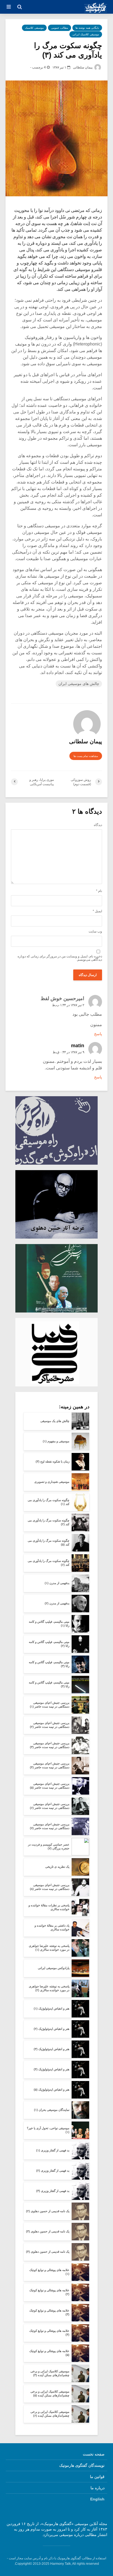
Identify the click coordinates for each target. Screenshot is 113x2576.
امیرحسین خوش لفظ (62, 998)
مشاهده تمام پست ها (86, 756)
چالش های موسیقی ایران (79, 684)
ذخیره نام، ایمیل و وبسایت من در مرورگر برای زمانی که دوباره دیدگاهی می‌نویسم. (60, 958)
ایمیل (97, 911)
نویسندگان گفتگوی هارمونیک (82, 2465)
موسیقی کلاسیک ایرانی (86, 34)
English (97, 2499)
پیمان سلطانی (83, 67)
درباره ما (98, 2488)
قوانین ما (97, 2477)
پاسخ (98, 1034)
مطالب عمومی (60, 28)
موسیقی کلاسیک (34, 28)
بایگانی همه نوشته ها (87, 28)
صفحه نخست (94, 2454)
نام (99, 891)
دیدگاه (98, 825)
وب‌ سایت (95, 931)
